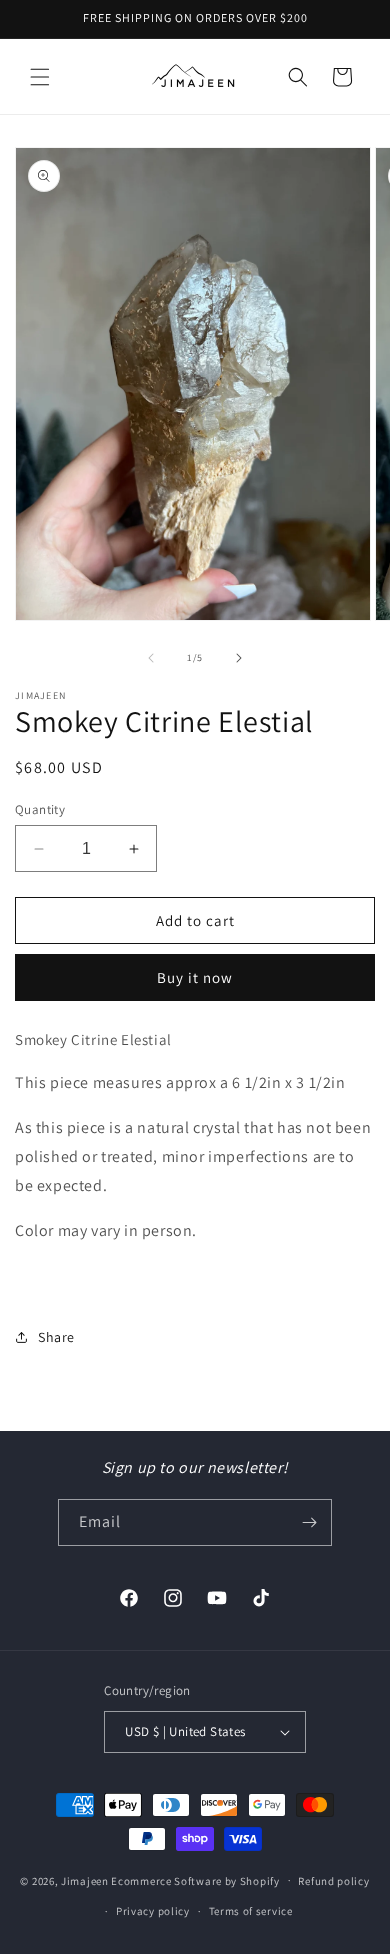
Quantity (40, 809)
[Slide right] (239, 658)
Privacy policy (153, 1911)
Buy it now (195, 977)
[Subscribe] (309, 1522)
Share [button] (56, 1337)
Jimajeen (85, 1880)
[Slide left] (151, 658)
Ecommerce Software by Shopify (195, 1880)
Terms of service (251, 1911)
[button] (40, 77)
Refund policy (333, 1881)
